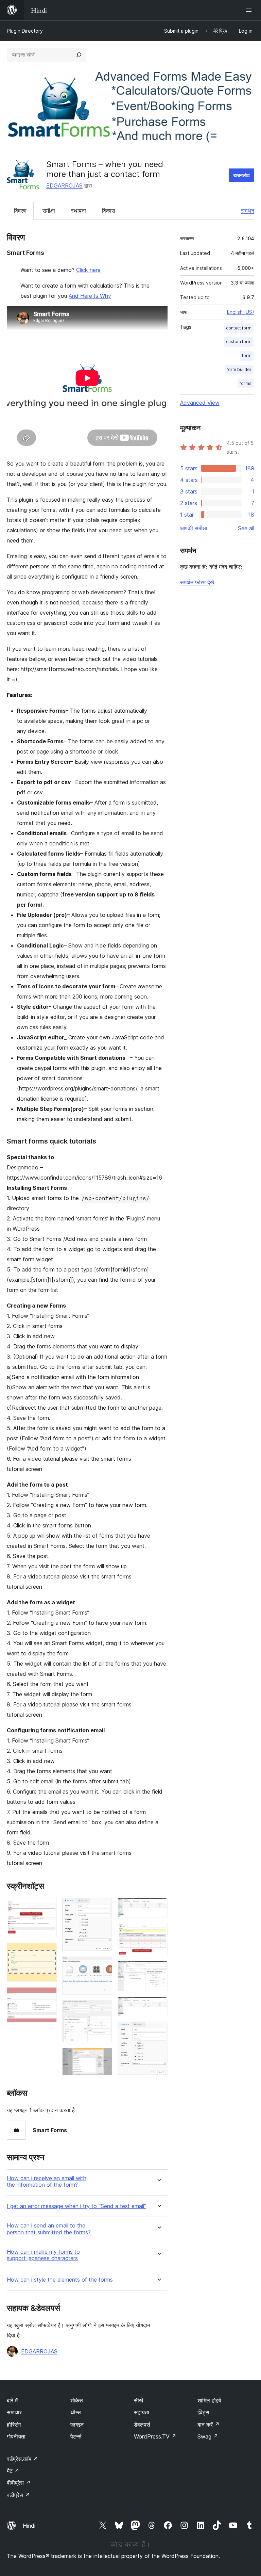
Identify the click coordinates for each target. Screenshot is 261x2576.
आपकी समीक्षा (194, 528)
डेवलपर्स (142, 2425)
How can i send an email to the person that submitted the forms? (49, 2229)
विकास (109, 211)
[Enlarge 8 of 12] (158, 1907)
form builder (239, 369)
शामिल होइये (209, 2400)
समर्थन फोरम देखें (197, 582)
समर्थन (248, 211)
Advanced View (200, 403)
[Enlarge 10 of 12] (158, 1970)
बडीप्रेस (18, 2495)
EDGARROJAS (64, 185)
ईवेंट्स (203, 2412)
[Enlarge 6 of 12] (103, 2009)
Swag (208, 2436)
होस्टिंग (14, 2425)
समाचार (14, 2412)
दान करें (208, 2425)
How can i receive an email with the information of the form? (47, 2182)
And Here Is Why (90, 296)
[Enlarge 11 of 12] (158, 2006)
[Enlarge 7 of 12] (103, 2057)
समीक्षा (49, 211)
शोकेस (77, 2400)
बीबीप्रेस (19, 2483)
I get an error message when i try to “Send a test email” (76, 2206)
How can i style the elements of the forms (60, 2280)
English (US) (241, 312)
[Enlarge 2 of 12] (48, 1952)
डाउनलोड (241, 175)
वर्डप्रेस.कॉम (22, 2459)
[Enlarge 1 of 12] (48, 1907)
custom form (239, 342)
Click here (88, 270)
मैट (13, 2471)
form (247, 355)
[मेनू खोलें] (250, 10)
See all (246, 528)
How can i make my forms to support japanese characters (43, 2255)
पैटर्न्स (76, 2436)
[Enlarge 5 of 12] (103, 1966)
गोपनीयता (16, 2436)
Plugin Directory (25, 31)
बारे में (12, 2400)
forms (246, 383)
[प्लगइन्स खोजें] (79, 55)
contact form (239, 328)
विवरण (20, 211)
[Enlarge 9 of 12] (158, 1932)
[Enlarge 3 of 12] (48, 1996)
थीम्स (76, 2412)
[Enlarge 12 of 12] (158, 2031)
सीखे (138, 2400)
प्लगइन (77, 2425)
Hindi (29, 2526)
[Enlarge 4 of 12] (103, 1907)
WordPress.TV (155, 2436)
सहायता (142, 2412)
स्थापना (79, 211)
